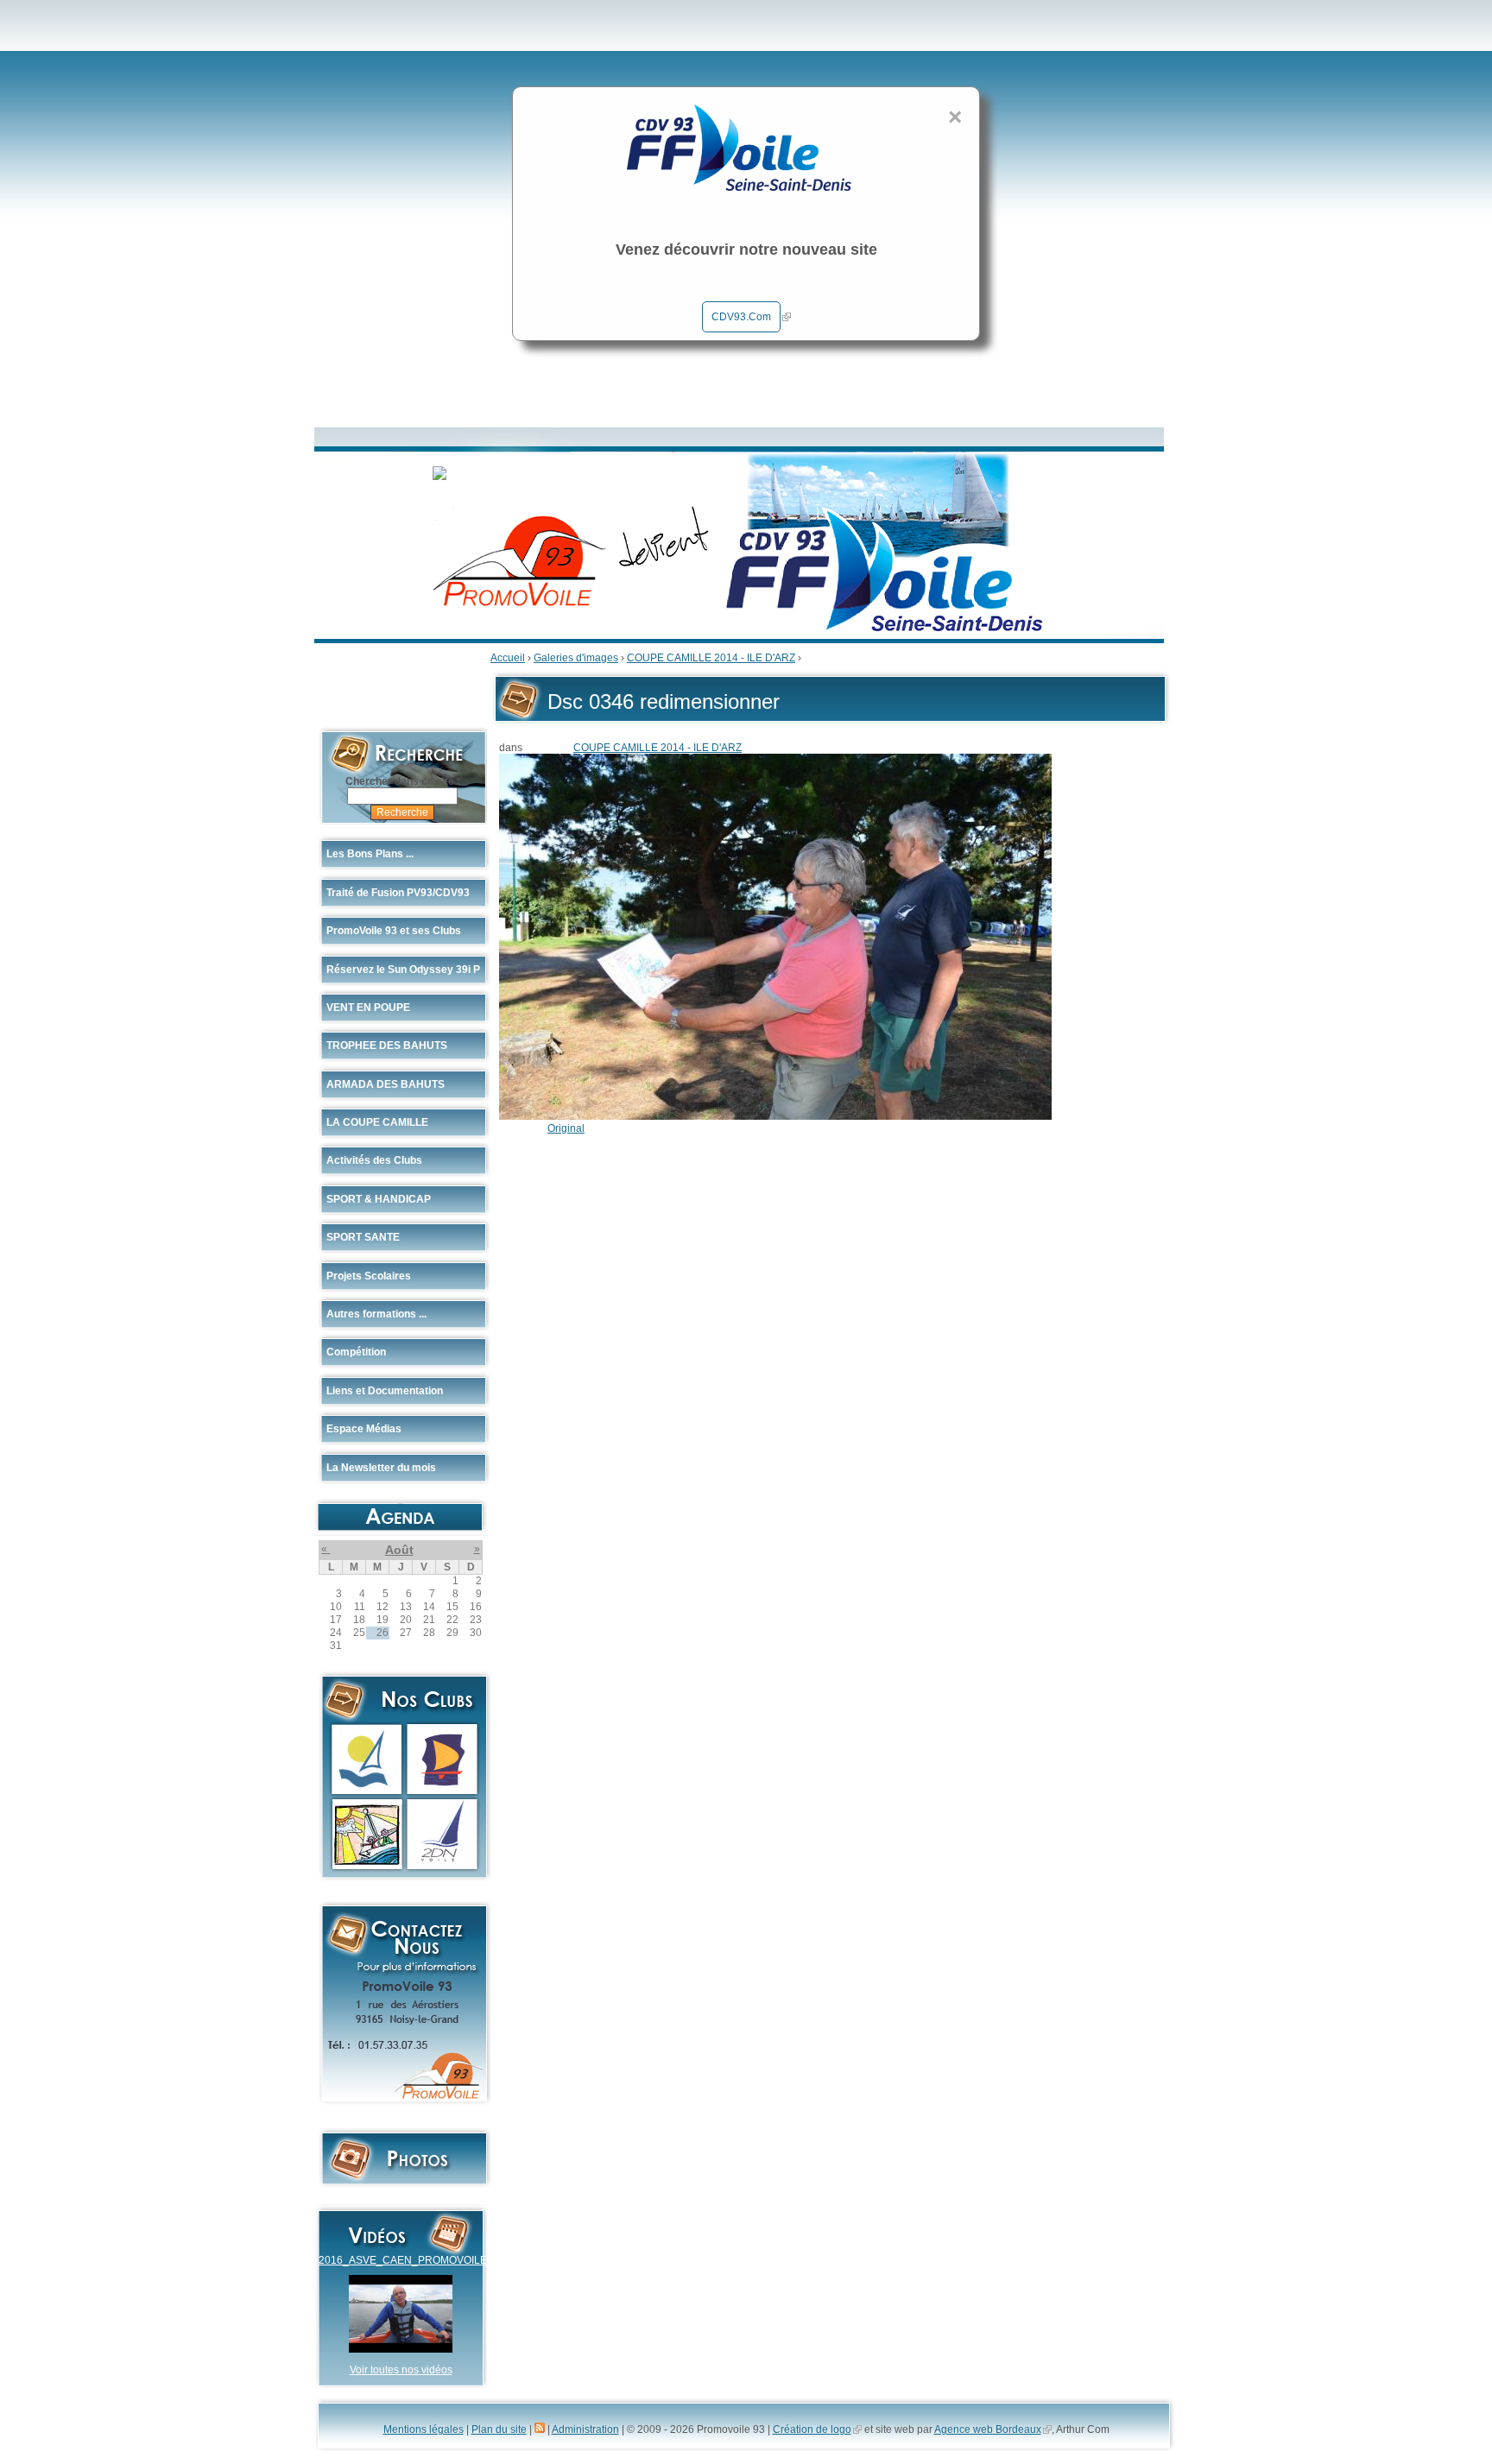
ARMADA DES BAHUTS (386, 1084)
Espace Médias (364, 1429)
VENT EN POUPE (368, 1008)
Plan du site (499, 2429)
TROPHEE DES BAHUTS (387, 1046)
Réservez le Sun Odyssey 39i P (403, 970)
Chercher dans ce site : (403, 781)
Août (399, 1550)
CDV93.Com (741, 317)
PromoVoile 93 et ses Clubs (394, 931)
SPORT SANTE (363, 1237)
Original (566, 1128)
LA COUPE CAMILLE (377, 1122)
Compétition (356, 1352)
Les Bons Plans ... (370, 854)
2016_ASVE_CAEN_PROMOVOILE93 (409, 2260)
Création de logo (812, 2429)
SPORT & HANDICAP (379, 1199)
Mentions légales (424, 2429)
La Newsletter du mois (381, 1468)
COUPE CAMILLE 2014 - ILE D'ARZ (711, 658)
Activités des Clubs (374, 1160)
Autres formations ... (376, 1314)
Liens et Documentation (385, 1391)
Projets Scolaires (369, 1276)
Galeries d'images (576, 658)
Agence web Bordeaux (988, 2429)
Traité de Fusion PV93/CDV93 (398, 893)
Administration (585, 2429)
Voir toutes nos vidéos (401, 2370)
